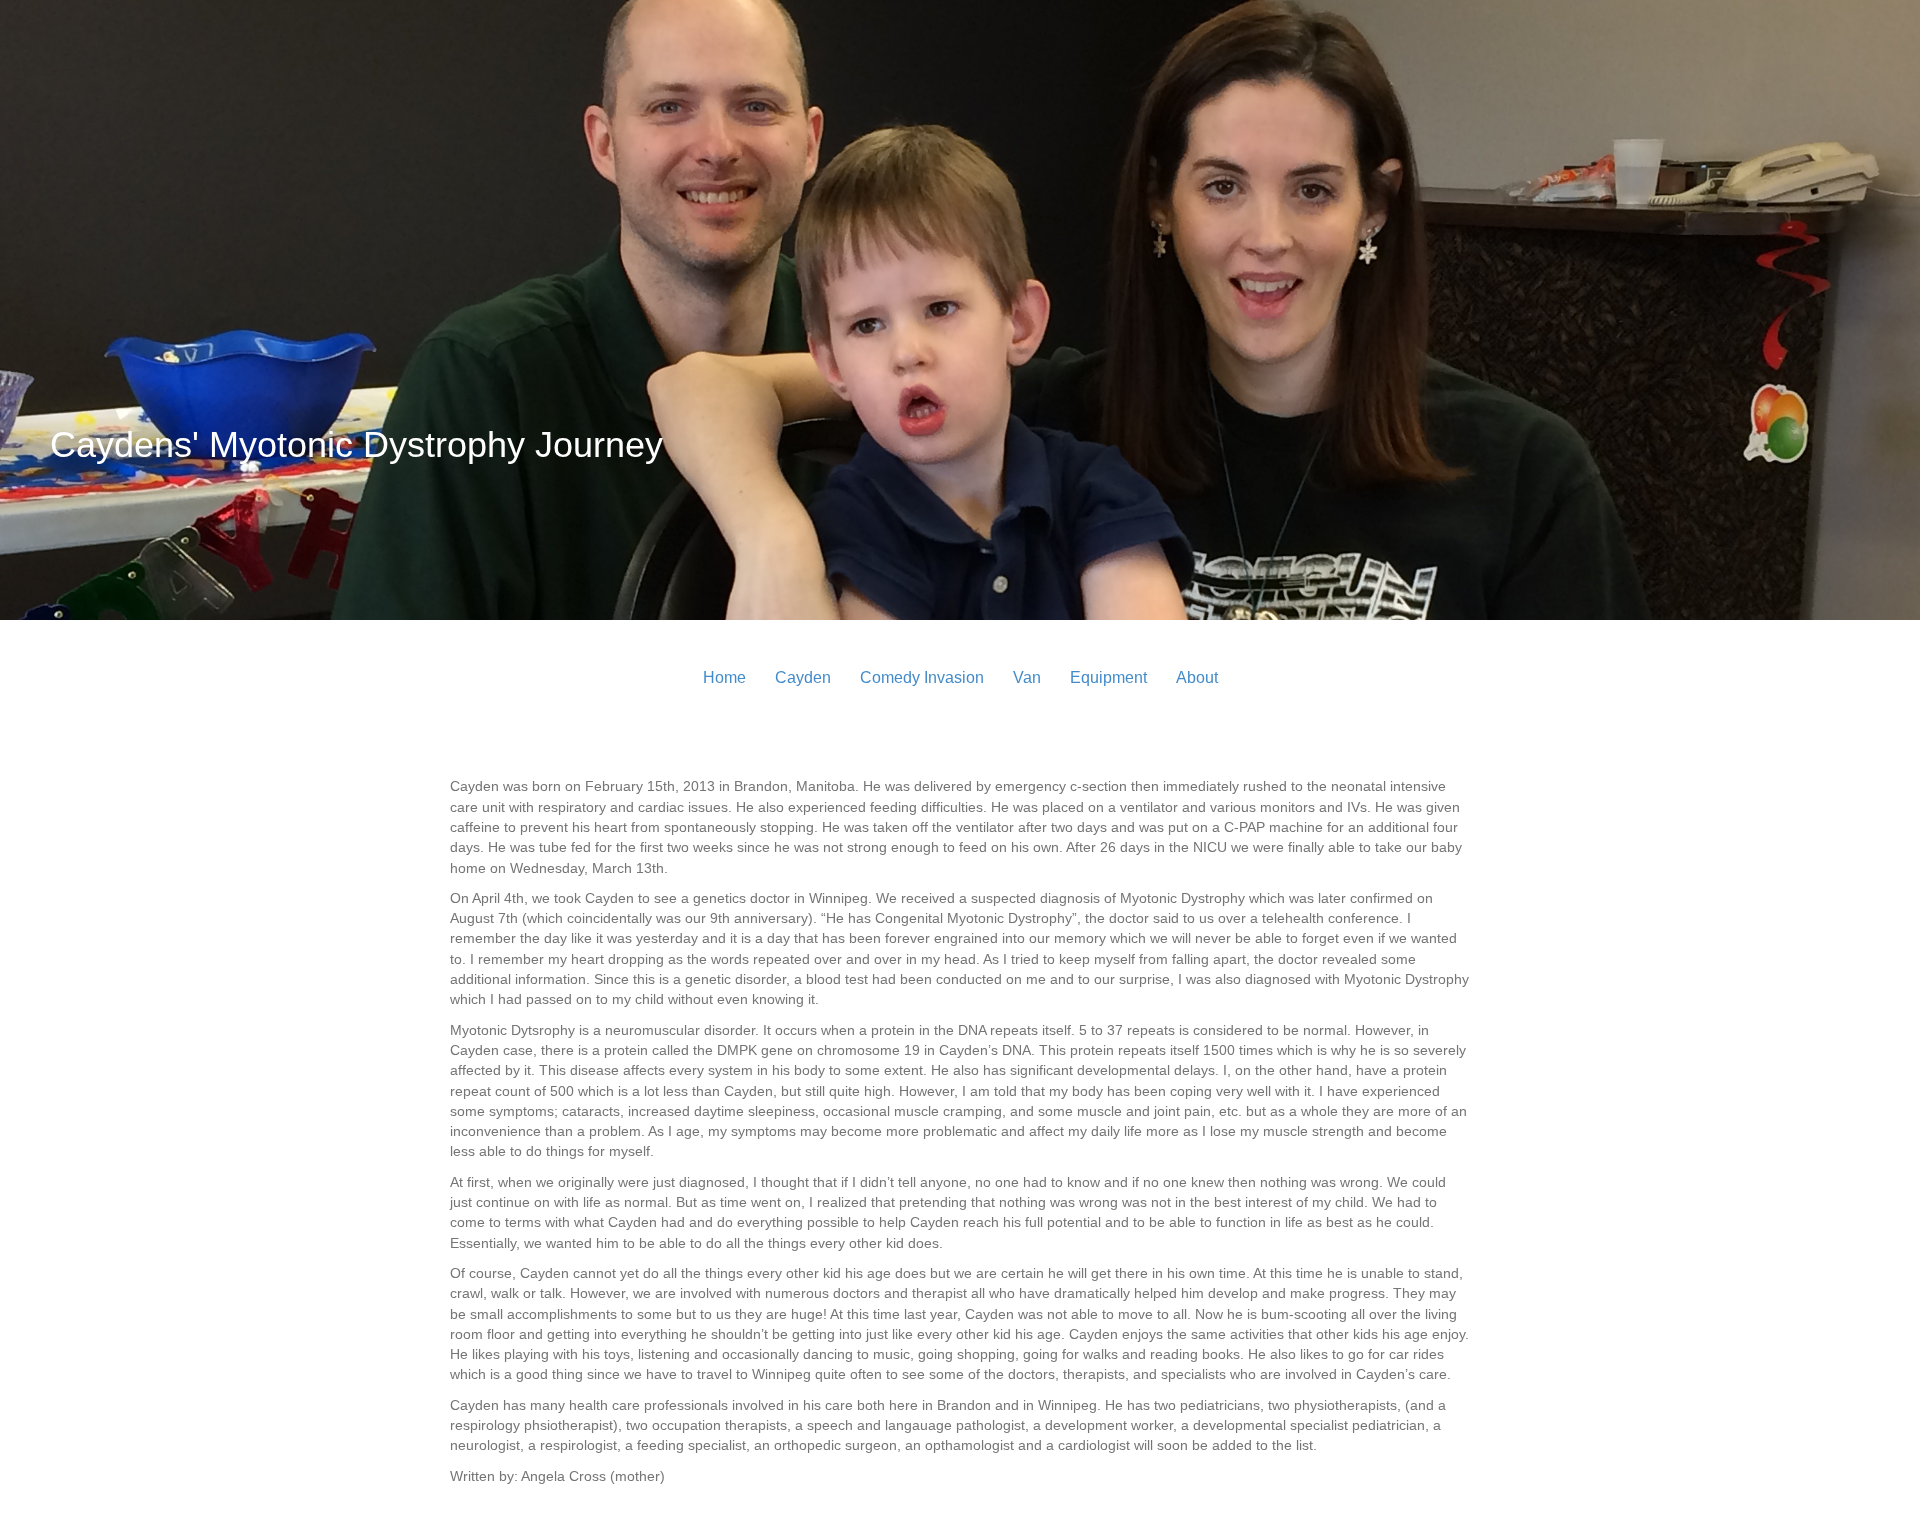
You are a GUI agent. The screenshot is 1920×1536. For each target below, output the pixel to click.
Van (1027, 677)
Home (724, 677)
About (1197, 677)
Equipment (1108, 677)
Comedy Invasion (922, 677)
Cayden (803, 677)
